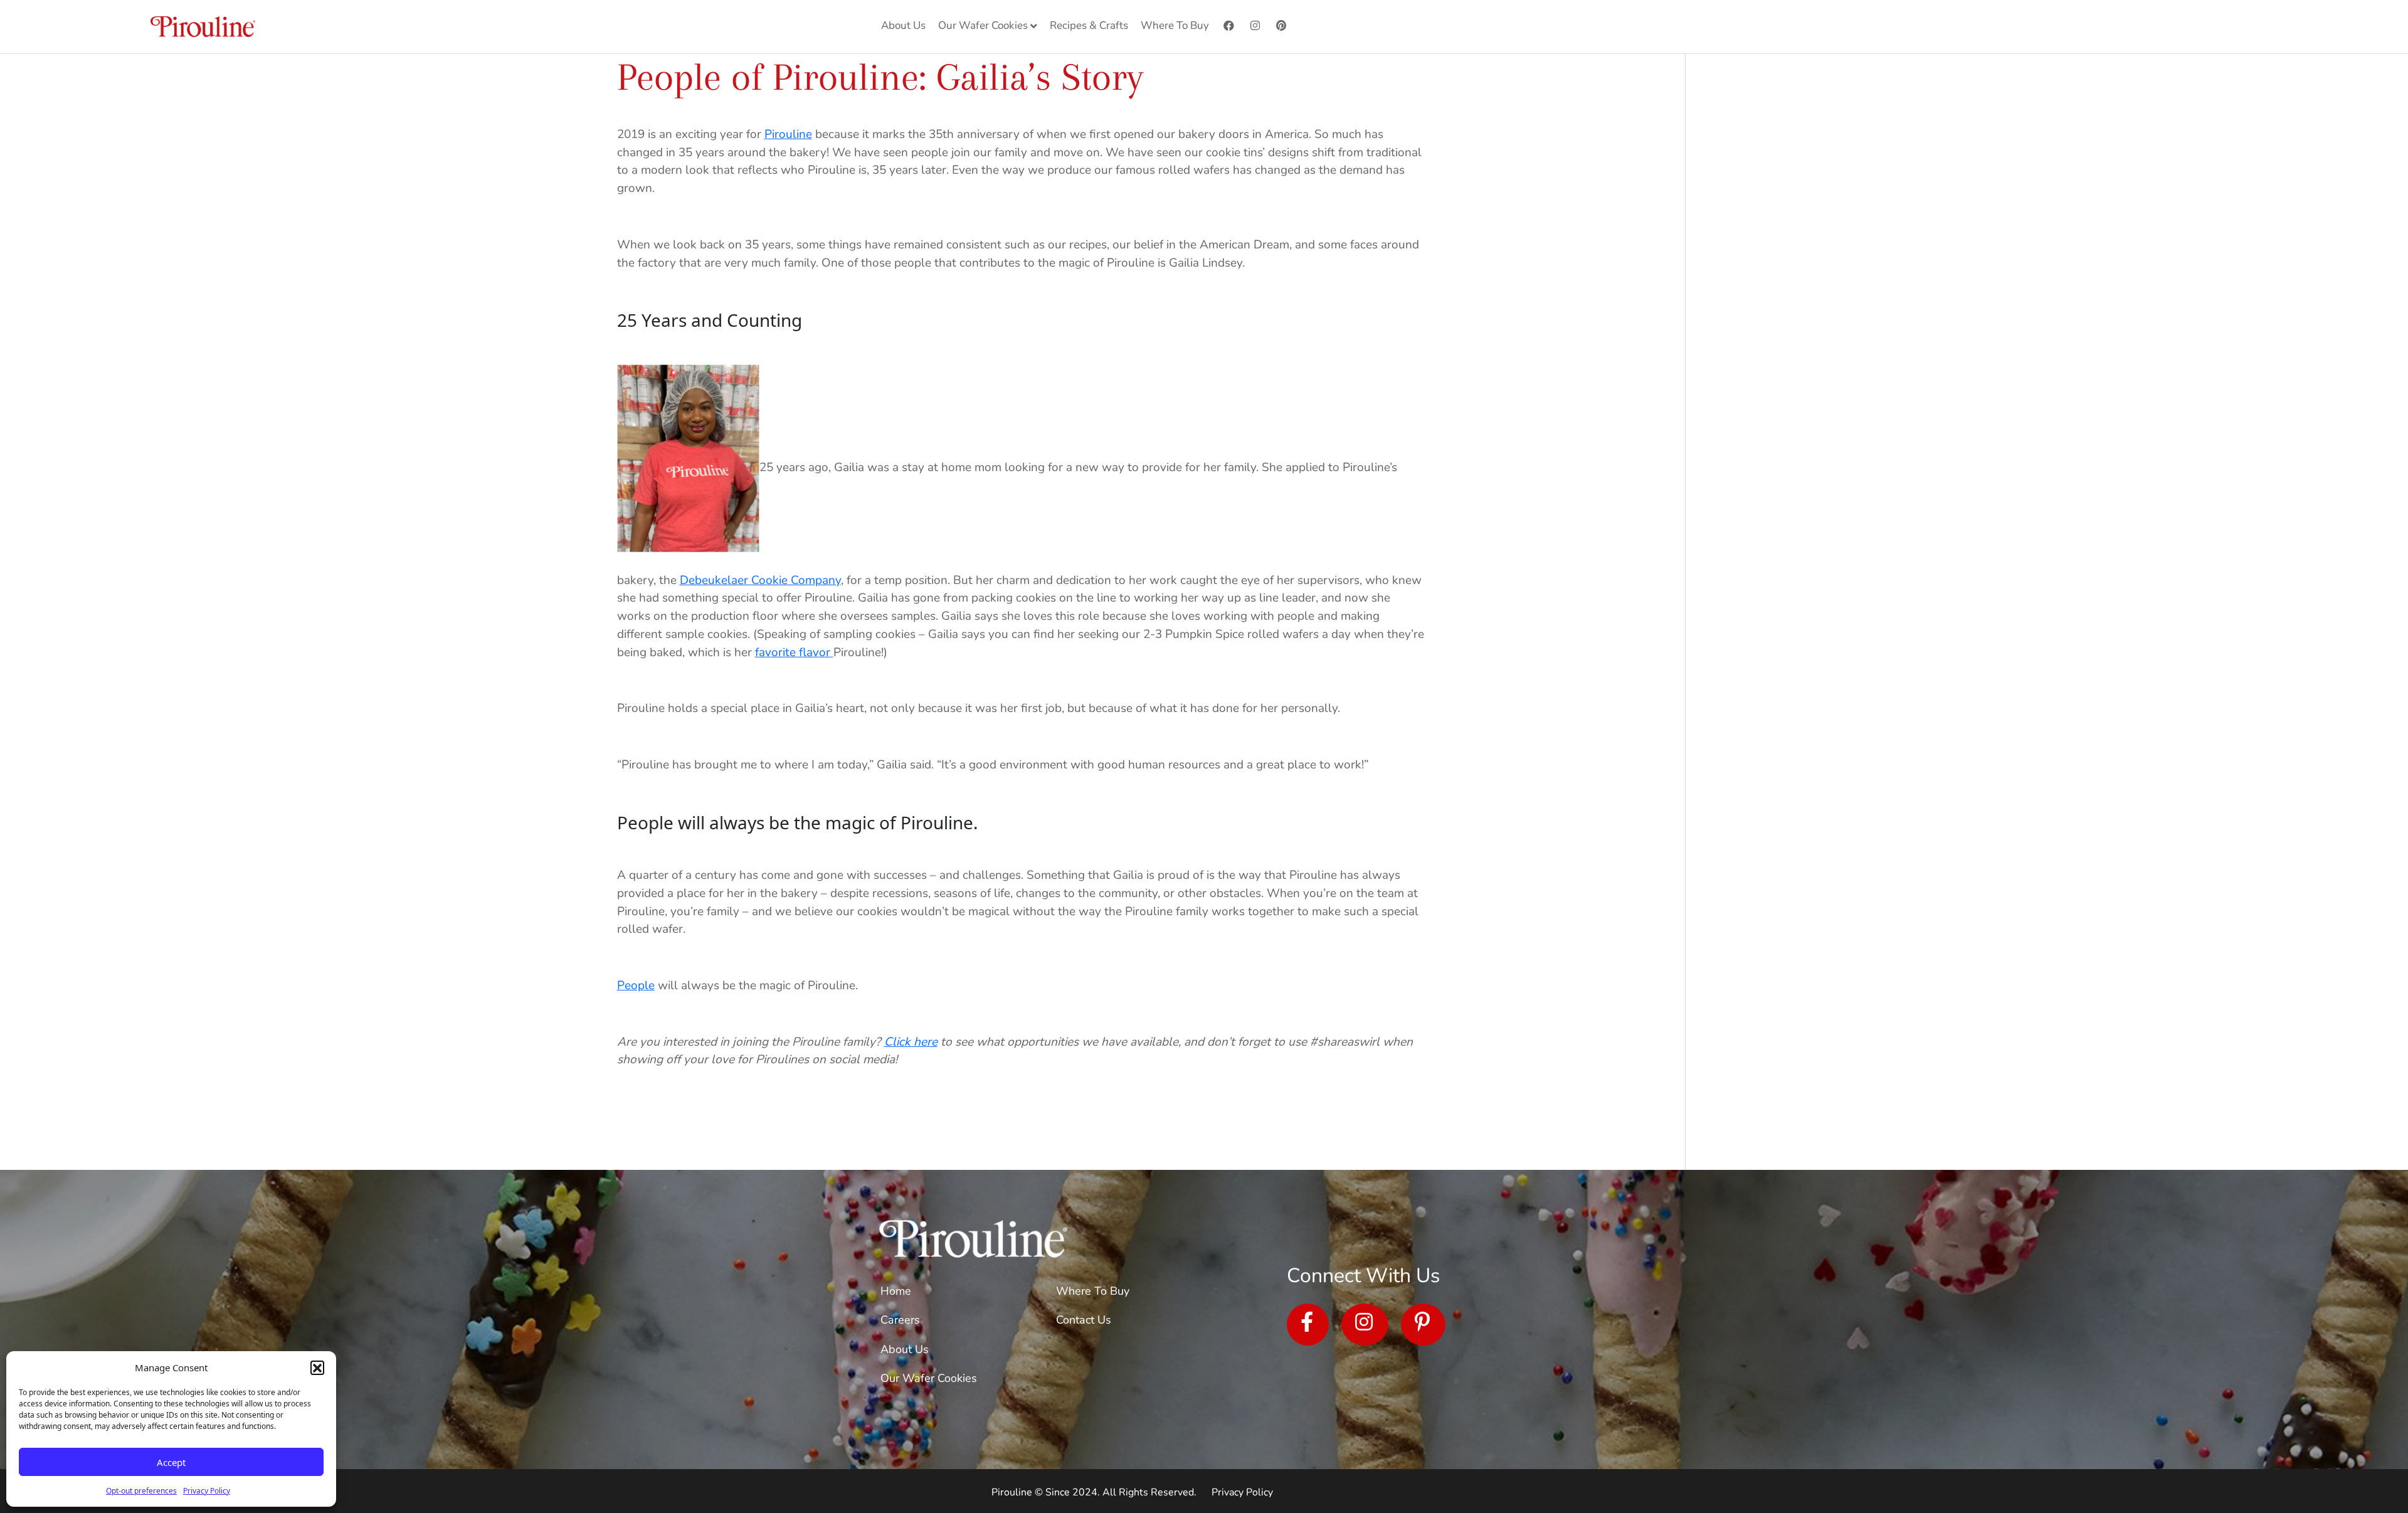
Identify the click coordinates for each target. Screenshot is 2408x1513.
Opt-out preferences (141, 1491)
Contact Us (1084, 1320)
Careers (900, 1320)
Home (896, 1291)
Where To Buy (1093, 1291)
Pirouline (788, 134)
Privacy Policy (207, 1491)
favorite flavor (794, 652)
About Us (905, 1349)
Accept (171, 1462)
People (636, 985)
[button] (317, 1367)
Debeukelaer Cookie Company (760, 580)
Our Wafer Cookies (929, 1378)
